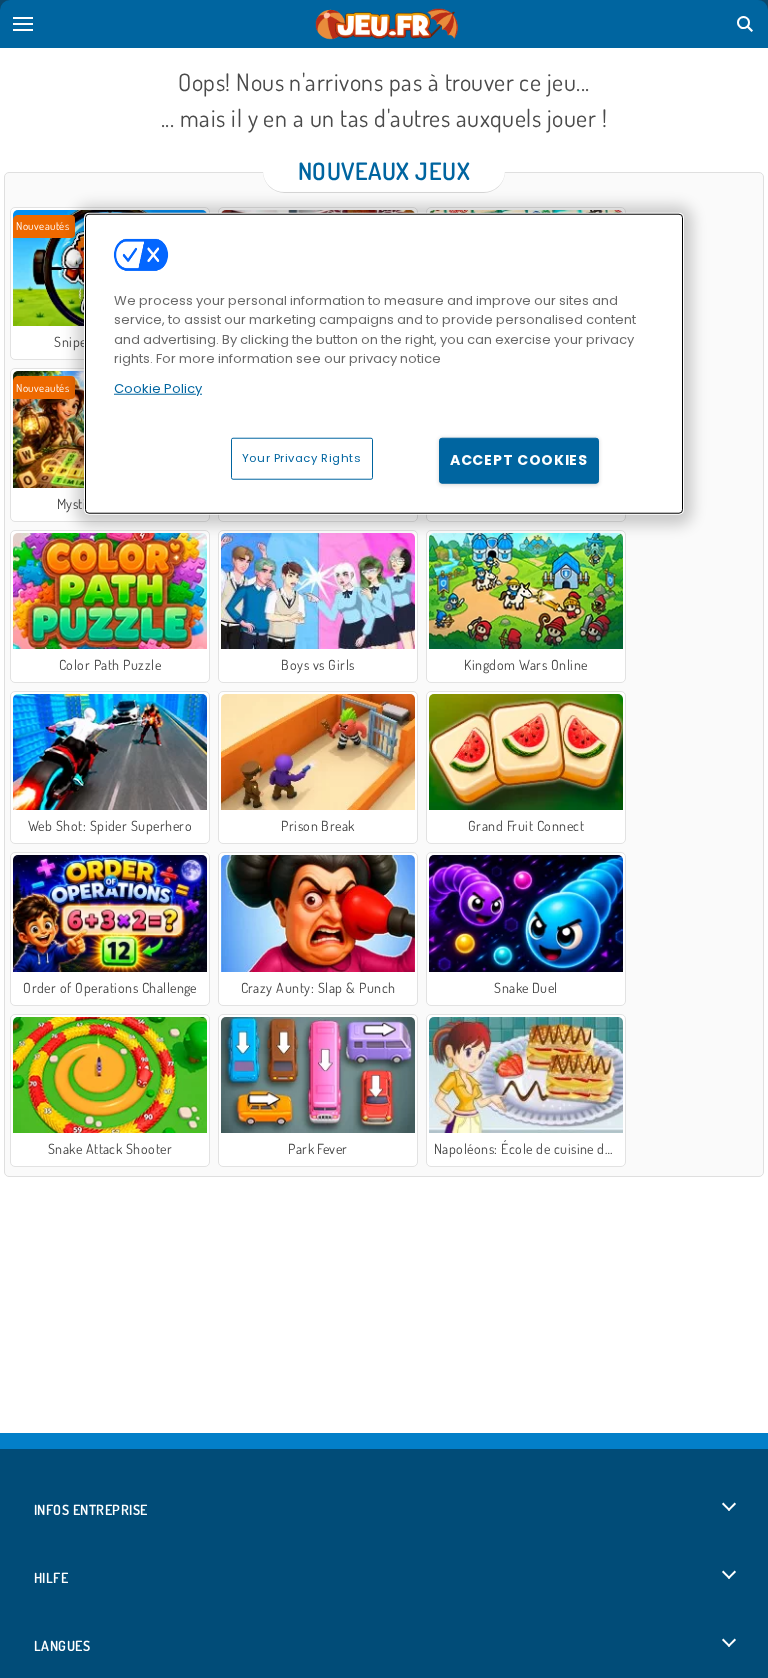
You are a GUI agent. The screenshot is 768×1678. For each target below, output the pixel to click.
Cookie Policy (158, 387)
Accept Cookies (519, 460)
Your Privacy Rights (302, 458)
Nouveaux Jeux (384, 170)
